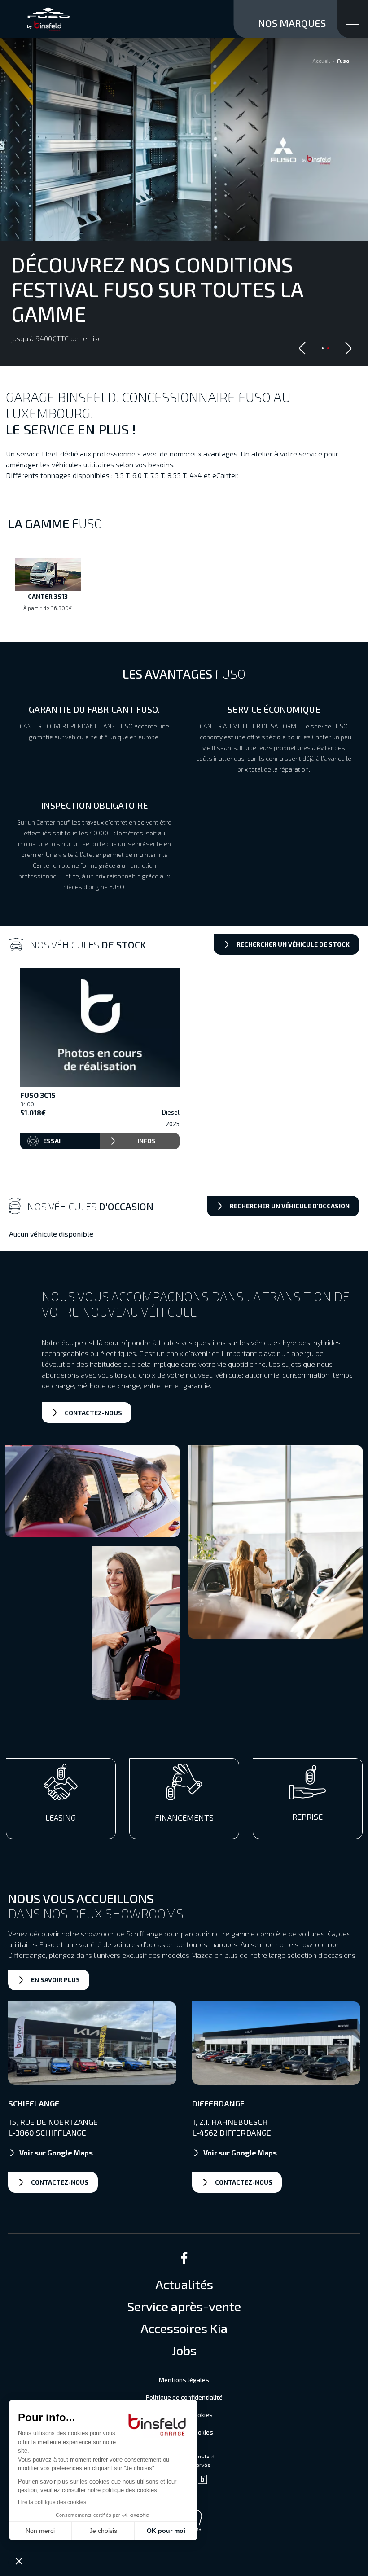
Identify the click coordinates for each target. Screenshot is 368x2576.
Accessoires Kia (184, 2328)
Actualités (184, 2284)
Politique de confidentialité (184, 2397)
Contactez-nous (93, 1413)
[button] (348, 348)
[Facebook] (184, 2261)
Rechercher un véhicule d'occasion (290, 1206)
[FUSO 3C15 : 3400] (100, 1028)
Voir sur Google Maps (56, 2153)
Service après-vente (184, 2306)
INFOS (147, 1141)
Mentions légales (184, 2380)
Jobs (184, 2350)
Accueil (321, 61)
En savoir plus (55, 1980)
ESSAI (52, 1141)
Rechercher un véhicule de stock (293, 944)
